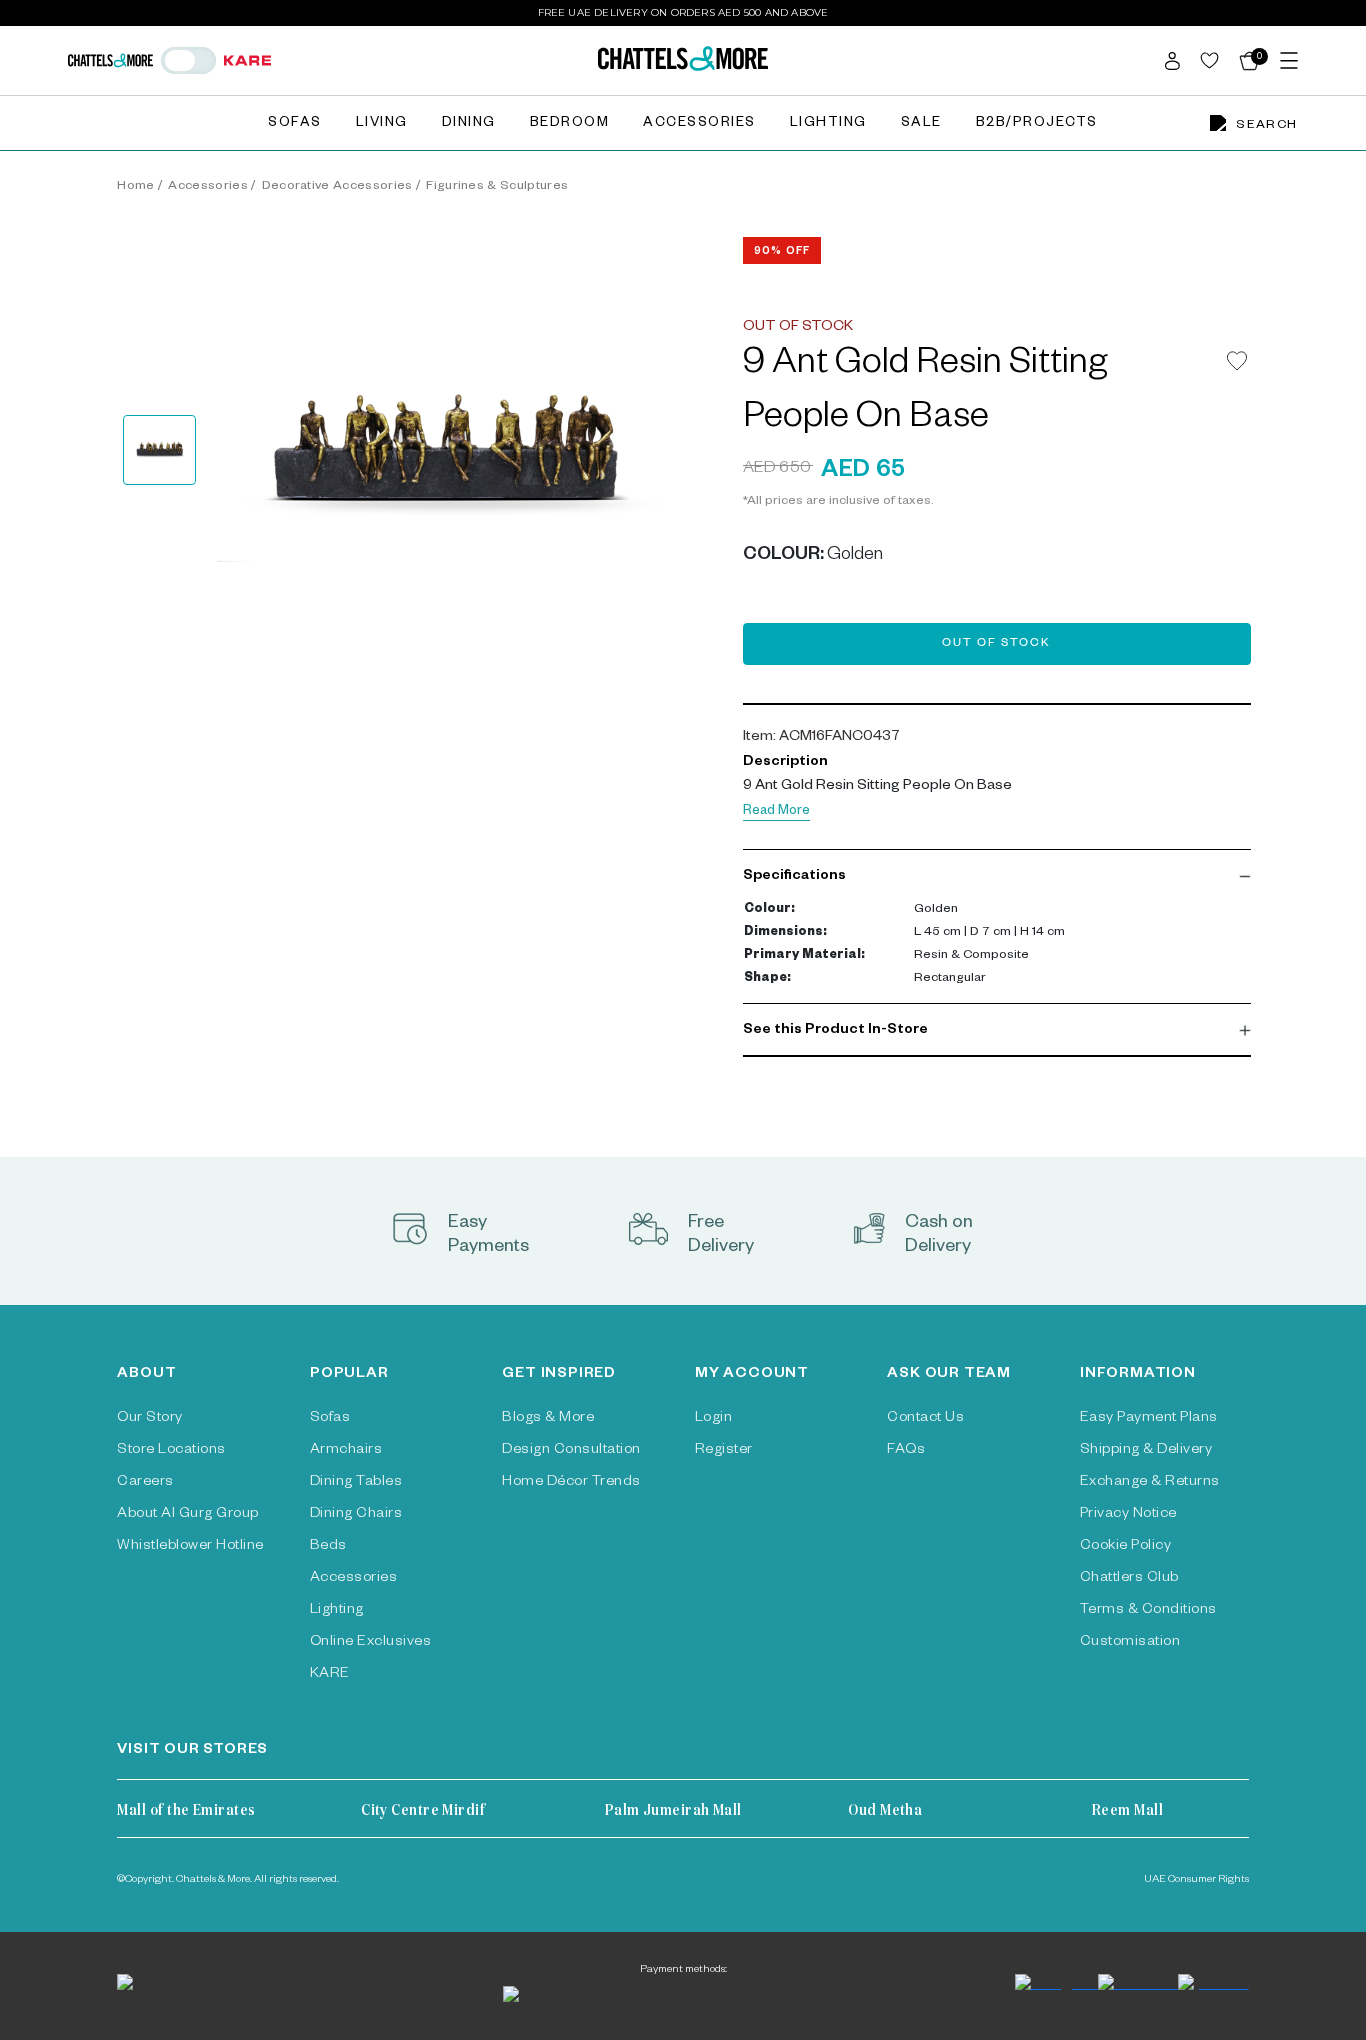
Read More (776, 812)
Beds (328, 1547)
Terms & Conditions (1148, 1611)
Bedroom (570, 124)
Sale (921, 124)
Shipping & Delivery (1146, 1451)
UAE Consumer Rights (1196, 1880)
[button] (997, 877)
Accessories (699, 124)
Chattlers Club (1129, 1579)
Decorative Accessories (337, 187)
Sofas (295, 124)
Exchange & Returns (1150, 1483)
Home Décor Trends (571, 1483)
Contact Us (925, 1419)
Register (724, 1451)
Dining (469, 124)
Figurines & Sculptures (497, 187)
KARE (330, 1675)
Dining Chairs (356, 1515)
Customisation (1130, 1643)
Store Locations (171, 1451)
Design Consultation (571, 1451)
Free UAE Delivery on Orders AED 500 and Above (683, 12)
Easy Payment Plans (1149, 1419)
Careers (145, 1483)
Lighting (828, 124)
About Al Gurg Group (187, 1515)
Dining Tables (356, 1483)
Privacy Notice (1128, 1515)
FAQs (906, 1451)
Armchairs (346, 1451)
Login (713, 1419)
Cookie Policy (1125, 1547)
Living (382, 124)
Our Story (149, 1419)
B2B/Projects (1037, 124)
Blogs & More (548, 1419)
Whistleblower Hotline (190, 1547)
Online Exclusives (370, 1643)
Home (135, 187)
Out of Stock (996, 644)
